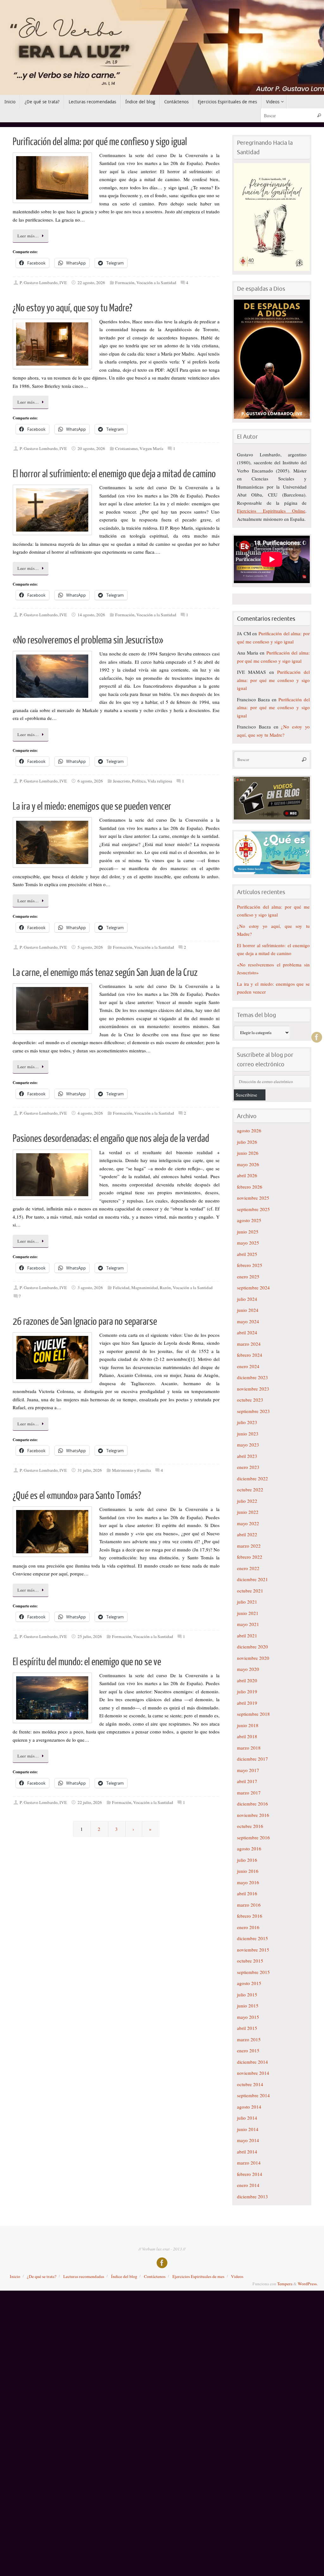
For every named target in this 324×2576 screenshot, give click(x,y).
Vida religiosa (160, 781)
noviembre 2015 (253, 1950)
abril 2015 (247, 2028)
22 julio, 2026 (90, 1802)
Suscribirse (246, 1095)
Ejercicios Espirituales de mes (198, 2276)
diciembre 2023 (252, 1377)
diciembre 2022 (252, 1478)
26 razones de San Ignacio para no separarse (85, 1322)
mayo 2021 (248, 1624)
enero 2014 (248, 2185)
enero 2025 (248, 1276)
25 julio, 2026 (90, 1636)
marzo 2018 (249, 1748)
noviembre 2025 (253, 1198)
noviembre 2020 (253, 1658)
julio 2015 (247, 1994)
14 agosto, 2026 (91, 615)
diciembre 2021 (252, 1579)
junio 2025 (248, 1232)
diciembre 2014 (252, 2062)
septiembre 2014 (253, 2095)
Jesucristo (121, 781)
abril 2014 (247, 2152)
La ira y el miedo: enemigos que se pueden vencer (92, 807)
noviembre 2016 (253, 1815)
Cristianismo (126, 448)
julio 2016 (247, 1860)
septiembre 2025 (253, 1209)
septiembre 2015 (253, 1972)
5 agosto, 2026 (90, 947)
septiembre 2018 (253, 1714)
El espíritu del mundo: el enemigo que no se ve (87, 1662)
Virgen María (151, 448)
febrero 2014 (250, 2174)
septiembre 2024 (253, 1288)
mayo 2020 (248, 1669)
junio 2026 (248, 1153)
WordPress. (308, 2284)
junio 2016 (248, 1871)
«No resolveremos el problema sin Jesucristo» (88, 640)
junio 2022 (248, 1512)
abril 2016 (247, 1893)
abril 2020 (247, 1680)
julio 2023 (247, 1422)
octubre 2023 (250, 1400)
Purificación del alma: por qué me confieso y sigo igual (100, 142)
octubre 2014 (250, 2084)
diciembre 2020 (252, 1647)
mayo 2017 (248, 1770)
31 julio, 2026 (90, 1470)
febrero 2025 (250, 1265)
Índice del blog (124, 2276)
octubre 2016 (250, 1826)
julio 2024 (247, 1299)
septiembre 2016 (253, 1837)
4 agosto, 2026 (90, 1113)
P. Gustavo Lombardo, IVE (43, 283)
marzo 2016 (249, 1905)
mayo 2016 (248, 1882)
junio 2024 (248, 1310)
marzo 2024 (249, 1344)
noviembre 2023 (253, 1389)
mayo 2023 (248, 1445)
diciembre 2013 (252, 2196)
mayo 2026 (248, 1164)
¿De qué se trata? (42, 2276)
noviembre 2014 (253, 2073)
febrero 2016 (250, 1916)
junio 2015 (248, 2006)
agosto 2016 (249, 1848)
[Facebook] (317, 1037)
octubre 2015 (250, 1961)
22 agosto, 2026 (91, 283)
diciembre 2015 (252, 1938)
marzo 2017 (249, 1793)
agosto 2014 (249, 2107)
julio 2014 (247, 2118)
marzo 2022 (249, 1546)
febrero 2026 (250, 1187)
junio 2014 (248, 2129)
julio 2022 (247, 1501)
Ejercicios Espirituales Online (271, 511)
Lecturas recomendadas (84, 2276)
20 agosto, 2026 (91, 448)
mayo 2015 (248, 2017)
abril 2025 (247, 1254)
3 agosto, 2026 (90, 1288)
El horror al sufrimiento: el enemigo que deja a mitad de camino (114, 474)
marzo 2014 (249, 2163)
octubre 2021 (250, 1591)
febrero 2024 (250, 1355)
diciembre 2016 (252, 1804)
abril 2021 (247, 1635)
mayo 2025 (248, 1243)
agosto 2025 (249, 1220)
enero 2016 (248, 1927)
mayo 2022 (248, 1523)
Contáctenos (155, 2276)
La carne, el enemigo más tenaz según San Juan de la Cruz (105, 973)
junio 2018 (248, 1725)
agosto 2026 (249, 1130)
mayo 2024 (248, 1321)
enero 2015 (248, 2050)
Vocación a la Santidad (156, 283)
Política (139, 781)
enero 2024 (248, 1366)
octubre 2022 (250, 1489)
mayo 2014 (248, 2140)
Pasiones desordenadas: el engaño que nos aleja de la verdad (111, 1139)
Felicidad (121, 1288)
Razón (165, 1288)
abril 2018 (247, 1736)
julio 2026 (247, 1142)
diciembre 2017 (252, 1759)
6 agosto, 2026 (90, 781)
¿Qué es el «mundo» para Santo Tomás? (77, 1496)
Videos (237, 2276)
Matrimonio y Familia (131, 1470)
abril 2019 (247, 1703)
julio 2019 (247, 1691)
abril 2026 (247, 1175)
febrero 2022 (250, 1557)
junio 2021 (248, 1613)
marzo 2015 (249, 2039)
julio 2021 (247, 1602)
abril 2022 (247, 1534)
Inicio (15, 2276)
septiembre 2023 (253, 1411)
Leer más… (28, 236)
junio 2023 (248, 1434)
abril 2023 (247, 1456)
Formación (125, 283)
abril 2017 (247, 1781)
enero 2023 (248, 1467)
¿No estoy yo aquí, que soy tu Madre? (72, 308)
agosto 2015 (249, 1983)
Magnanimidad (145, 1288)
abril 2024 (247, 1332)
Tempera (285, 2284)
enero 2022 (248, 1568)
